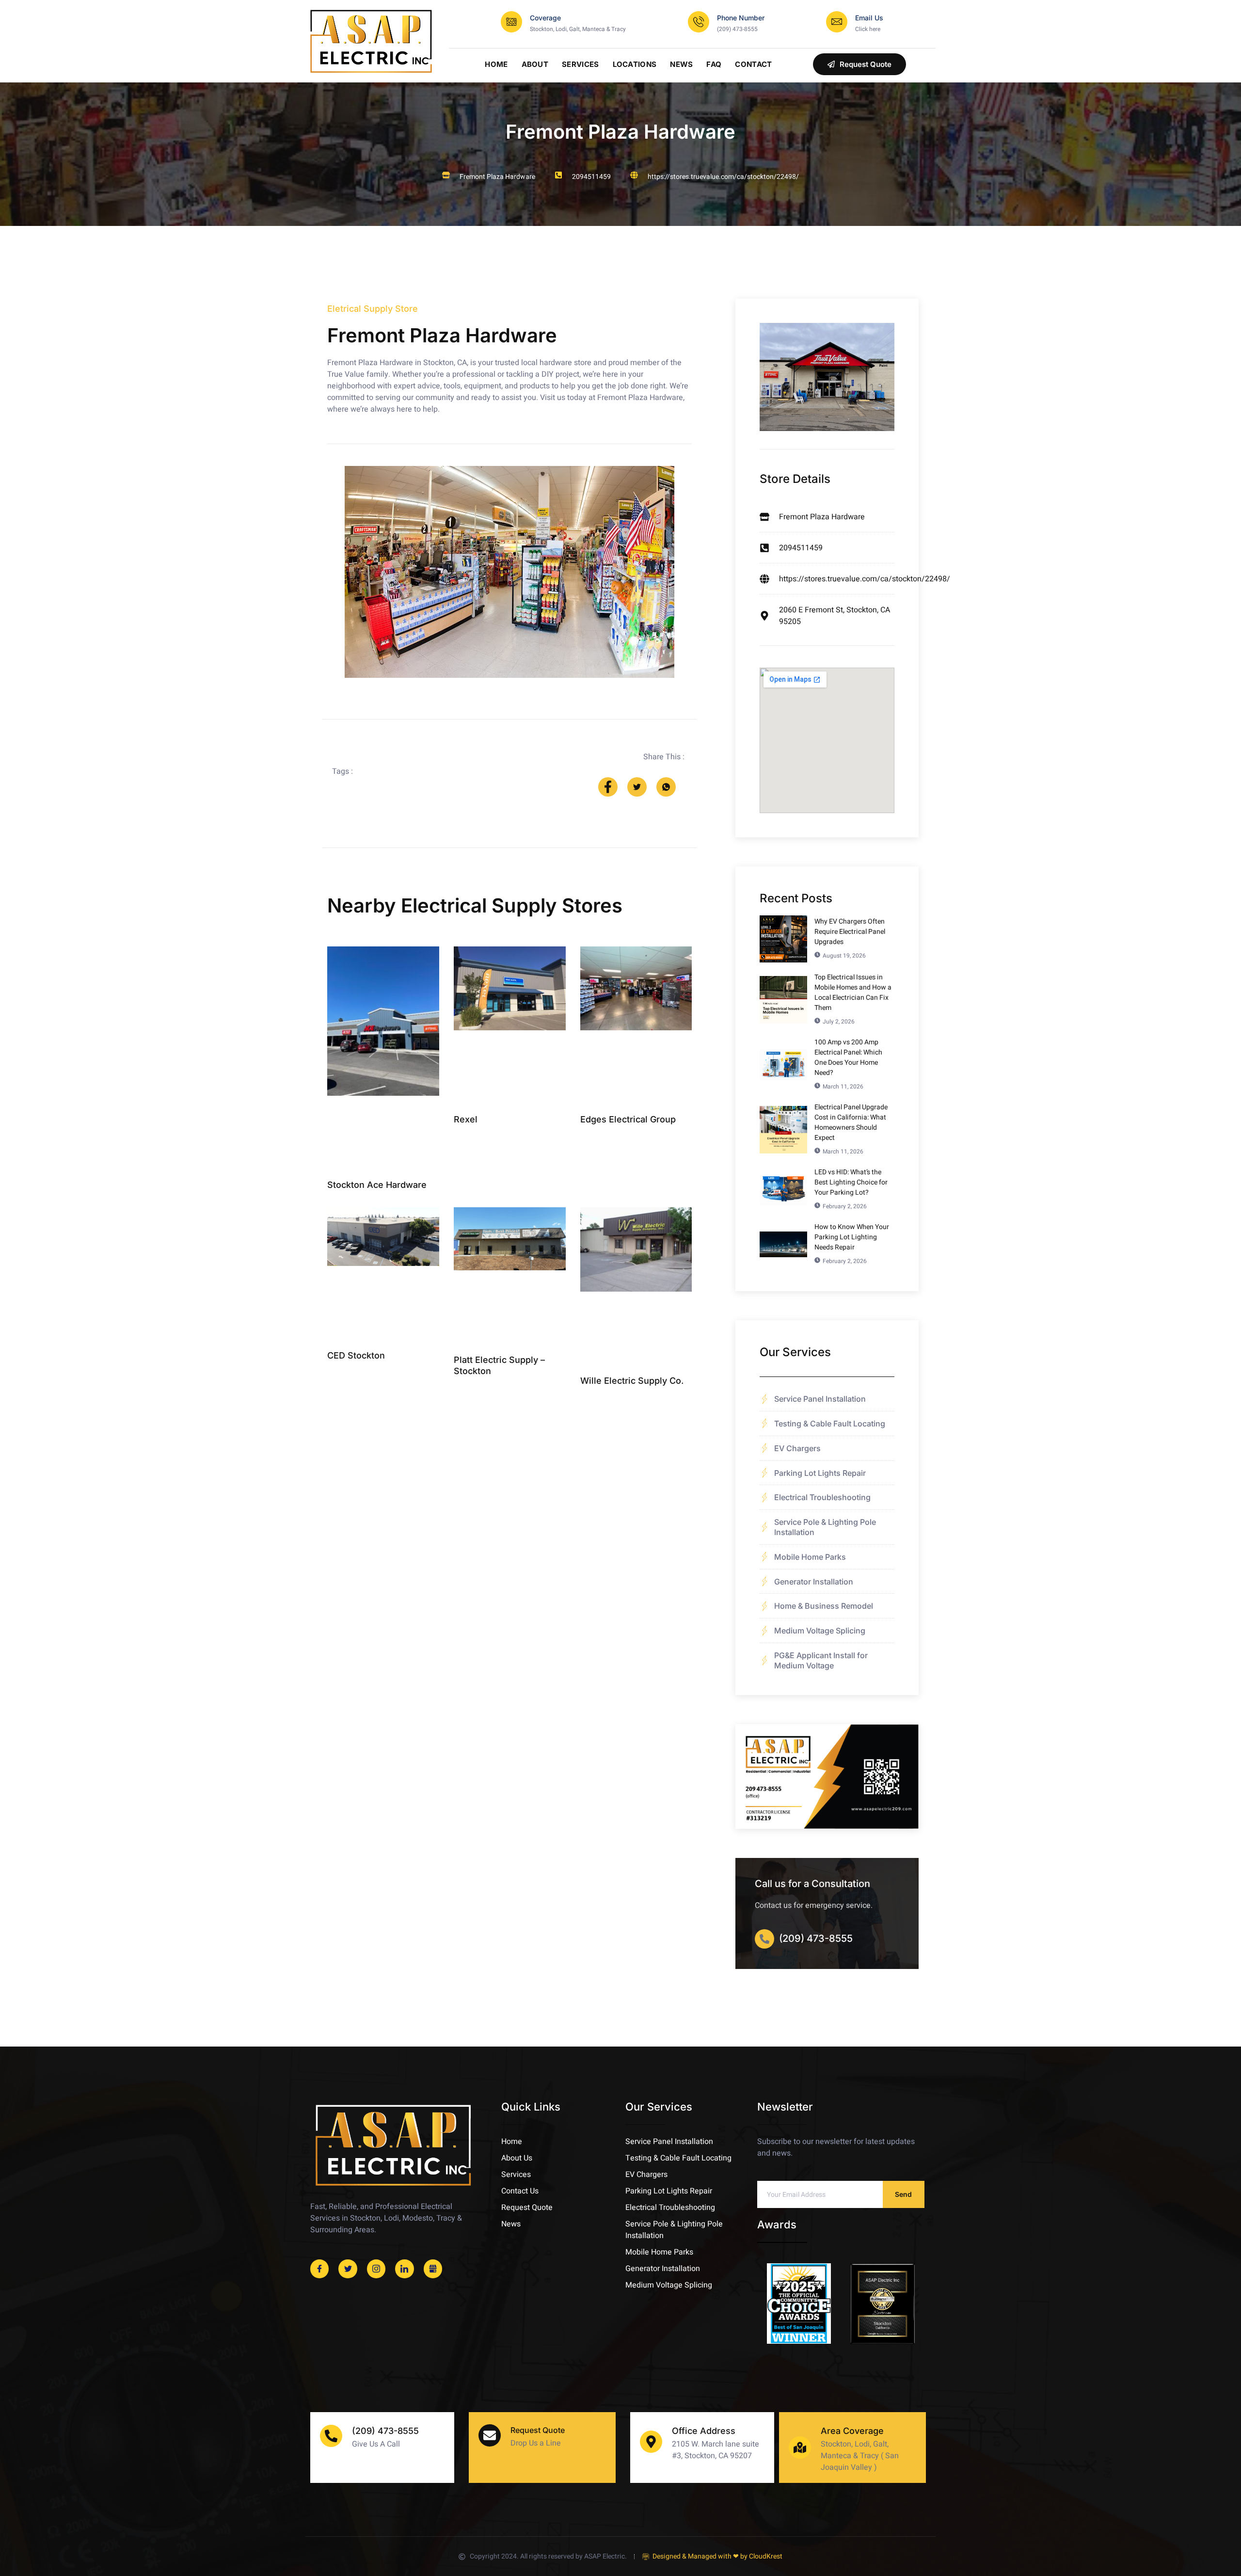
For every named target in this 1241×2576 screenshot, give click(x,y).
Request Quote (538, 2430)
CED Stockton (356, 1355)
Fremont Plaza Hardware (620, 132)
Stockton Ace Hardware (377, 1185)
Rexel (466, 1119)
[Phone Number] (699, 22)
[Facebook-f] (319, 2269)
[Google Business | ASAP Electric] (433, 2269)
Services (580, 64)
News (681, 64)
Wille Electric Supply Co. (632, 1381)
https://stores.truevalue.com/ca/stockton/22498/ (723, 177)
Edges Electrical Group (628, 1119)
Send (903, 2194)
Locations (635, 64)
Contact (753, 64)
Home (496, 64)
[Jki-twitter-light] (348, 2269)
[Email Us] (837, 22)
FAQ (714, 64)
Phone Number (741, 18)
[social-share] (608, 787)
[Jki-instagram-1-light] (376, 2269)
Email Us (869, 18)
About (535, 64)
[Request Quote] (490, 2435)
